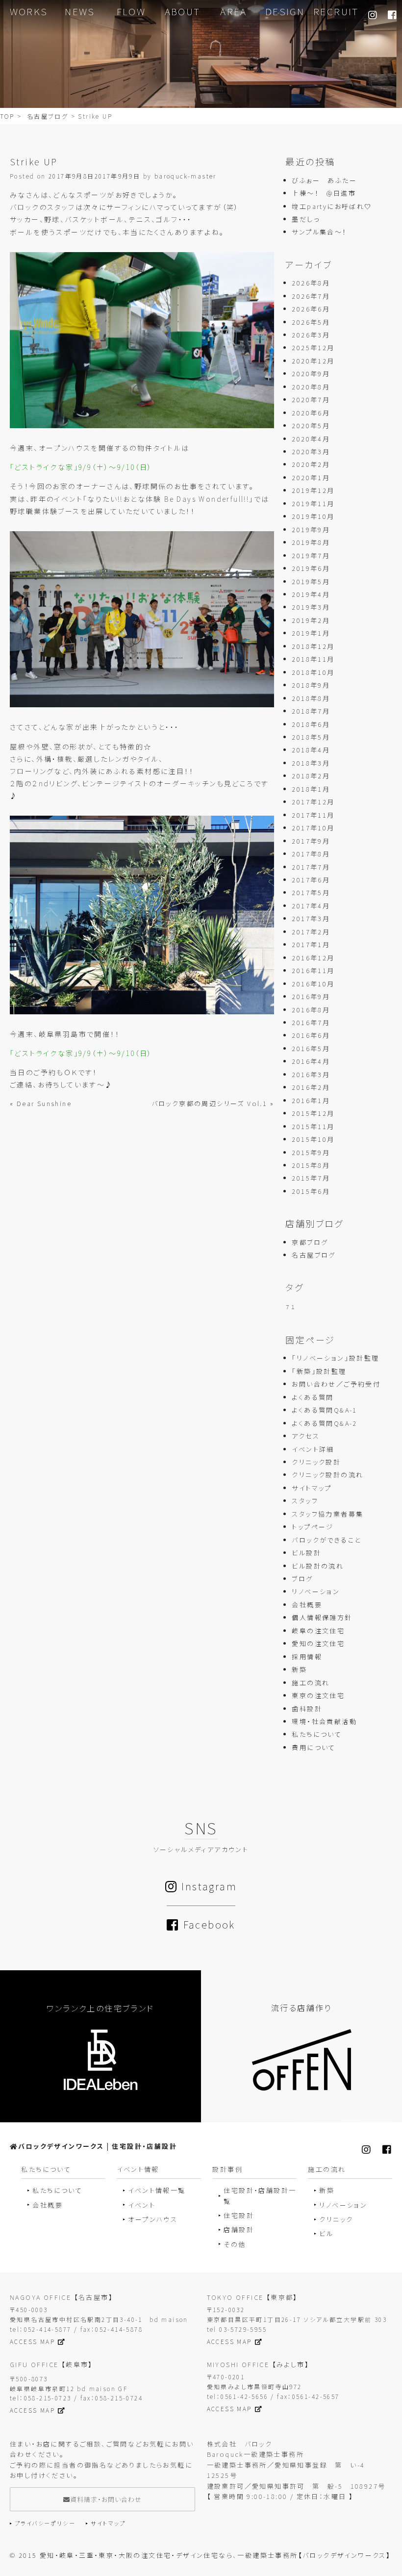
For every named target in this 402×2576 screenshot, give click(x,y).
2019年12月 (313, 490)
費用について (314, 1747)
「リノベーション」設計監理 (335, 1358)
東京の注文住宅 (318, 1695)
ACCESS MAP (32, 2341)
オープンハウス (153, 2219)
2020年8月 (311, 387)
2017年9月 (311, 841)
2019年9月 (311, 529)
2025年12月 (313, 348)
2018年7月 (311, 711)
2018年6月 (311, 724)
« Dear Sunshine (41, 1103)
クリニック (336, 2219)
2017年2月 (311, 932)
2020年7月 (311, 399)
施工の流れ (311, 1683)
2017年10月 (313, 828)
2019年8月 (311, 542)
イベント (142, 2205)
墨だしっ (306, 219)
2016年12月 (313, 958)
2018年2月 (311, 776)
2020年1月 (311, 477)
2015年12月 (313, 1113)
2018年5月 (311, 737)
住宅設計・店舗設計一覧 (260, 2195)
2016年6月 (311, 1035)
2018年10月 (313, 672)
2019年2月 (311, 620)
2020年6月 (311, 413)
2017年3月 (311, 918)
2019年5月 (311, 581)
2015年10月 (313, 1139)
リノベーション (316, 1591)
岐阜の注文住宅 (318, 1631)
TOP (7, 116)
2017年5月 (311, 892)
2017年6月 (311, 880)
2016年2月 (311, 1087)
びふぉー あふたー (324, 180)
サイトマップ (312, 1488)
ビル (326, 2233)
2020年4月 (311, 439)
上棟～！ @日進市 (324, 193)
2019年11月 (313, 503)
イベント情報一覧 (157, 2190)
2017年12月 (313, 802)
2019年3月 (311, 607)
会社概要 (307, 1605)
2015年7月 (311, 1178)
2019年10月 (313, 516)
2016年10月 (313, 984)
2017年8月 (311, 854)
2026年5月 (311, 322)
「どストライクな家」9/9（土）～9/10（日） (81, 467)
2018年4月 (311, 750)
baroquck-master (186, 176)
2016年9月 (311, 996)
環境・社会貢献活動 (324, 1721)
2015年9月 (311, 1152)
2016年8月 (311, 1010)
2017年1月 (311, 944)
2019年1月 (311, 633)
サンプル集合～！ (319, 232)
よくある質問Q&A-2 (324, 1423)
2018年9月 (311, 685)
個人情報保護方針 (322, 1617)
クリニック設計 (316, 1462)
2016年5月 (311, 1048)
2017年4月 (311, 906)
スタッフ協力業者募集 (327, 1514)
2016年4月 (311, 1061)
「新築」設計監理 (319, 1371)
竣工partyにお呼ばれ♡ (332, 206)
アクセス (306, 1436)
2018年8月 (311, 698)
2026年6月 (311, 309)
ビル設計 (306, 1553)
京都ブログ (310, 1242)
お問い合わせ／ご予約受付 (336, 1384)
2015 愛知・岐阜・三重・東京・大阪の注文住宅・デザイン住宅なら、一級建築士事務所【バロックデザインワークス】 (205, 2555)
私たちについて (317, 1734)
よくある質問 (313, 1397)
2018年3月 (311, 763)
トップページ (313, 1527)
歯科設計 (307, 1709)
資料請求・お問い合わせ (106, 2499)
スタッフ (305, 1501)
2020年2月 (311, 464)
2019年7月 (311, 555)
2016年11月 (313, 970)
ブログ (302, 1579)
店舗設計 (239, 2229)
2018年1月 (311, 789)
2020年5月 (311, 425)
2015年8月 (311, 1165)
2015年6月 (311, 1191)
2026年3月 (311, 335)
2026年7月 (311, 296)
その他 (235, 2244)
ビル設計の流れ (318, 1566)
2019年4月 (311, 594)
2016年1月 (311, 1100)
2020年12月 (313, 361)
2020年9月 (311, 374)
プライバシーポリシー (45, 2523)
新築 (299, 1669)
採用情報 (307, 1657)
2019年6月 (311, 568)
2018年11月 (313, 659)
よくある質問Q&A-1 (324, 1410)
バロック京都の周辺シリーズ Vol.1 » (213, 1103)
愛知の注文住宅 (318, 1643)
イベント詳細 (313, 1449)
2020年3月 (311, 451)
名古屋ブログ (48, 116)
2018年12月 (313, 646)
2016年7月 (311, 1022)
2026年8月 (311, 283)
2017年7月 (311, 867)
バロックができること (326, 1540)
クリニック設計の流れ (327, 1475)
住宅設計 (239, 2215)
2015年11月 (313, 1126)
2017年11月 (313, 815)
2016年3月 (311, 1074)
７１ (290, 1307)
